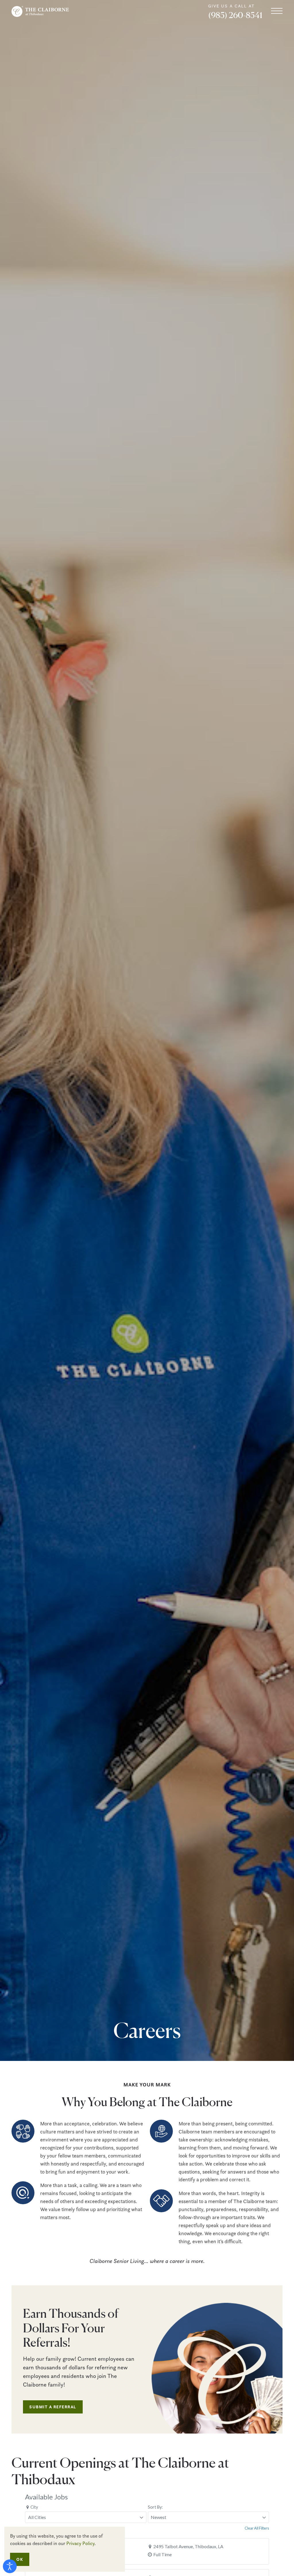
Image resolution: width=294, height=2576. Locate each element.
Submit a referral (53, 2407)
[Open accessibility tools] (10, 2566)
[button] (277, 11)
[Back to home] (40, 11)
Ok (20, 2559)
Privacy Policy (80, 2543)
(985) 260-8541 (235, 15)
